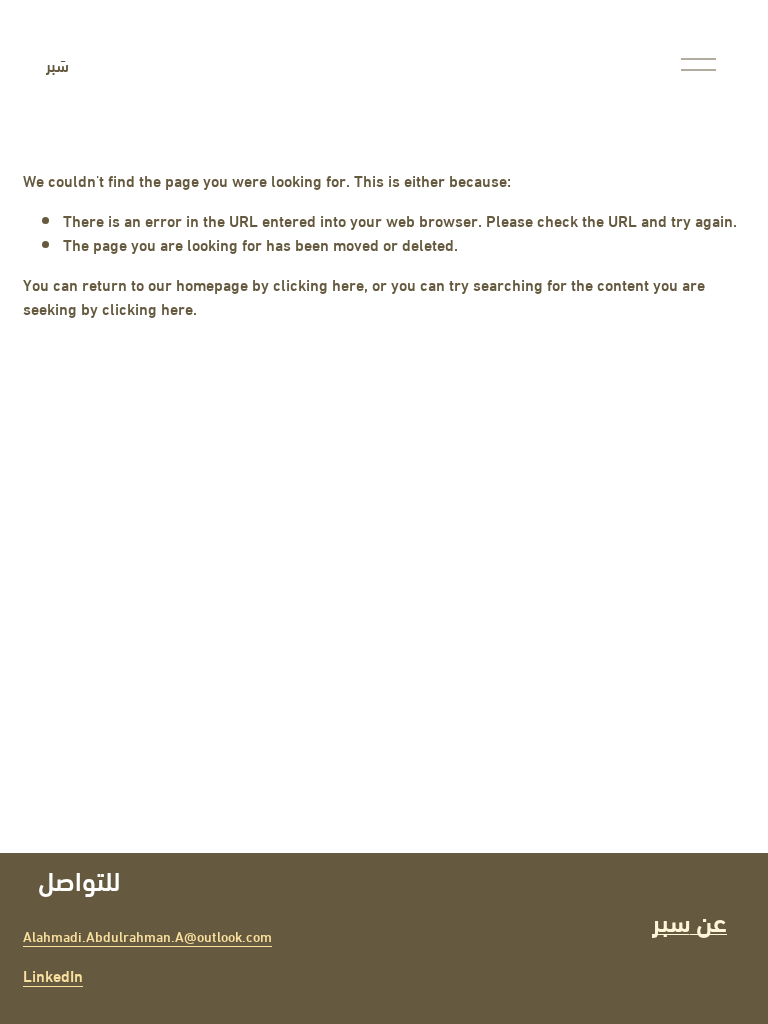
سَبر (57, 64)
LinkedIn (53, 975)
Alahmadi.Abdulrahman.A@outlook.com (147, 937)
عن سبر (689, 919)
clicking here (318, 283)
